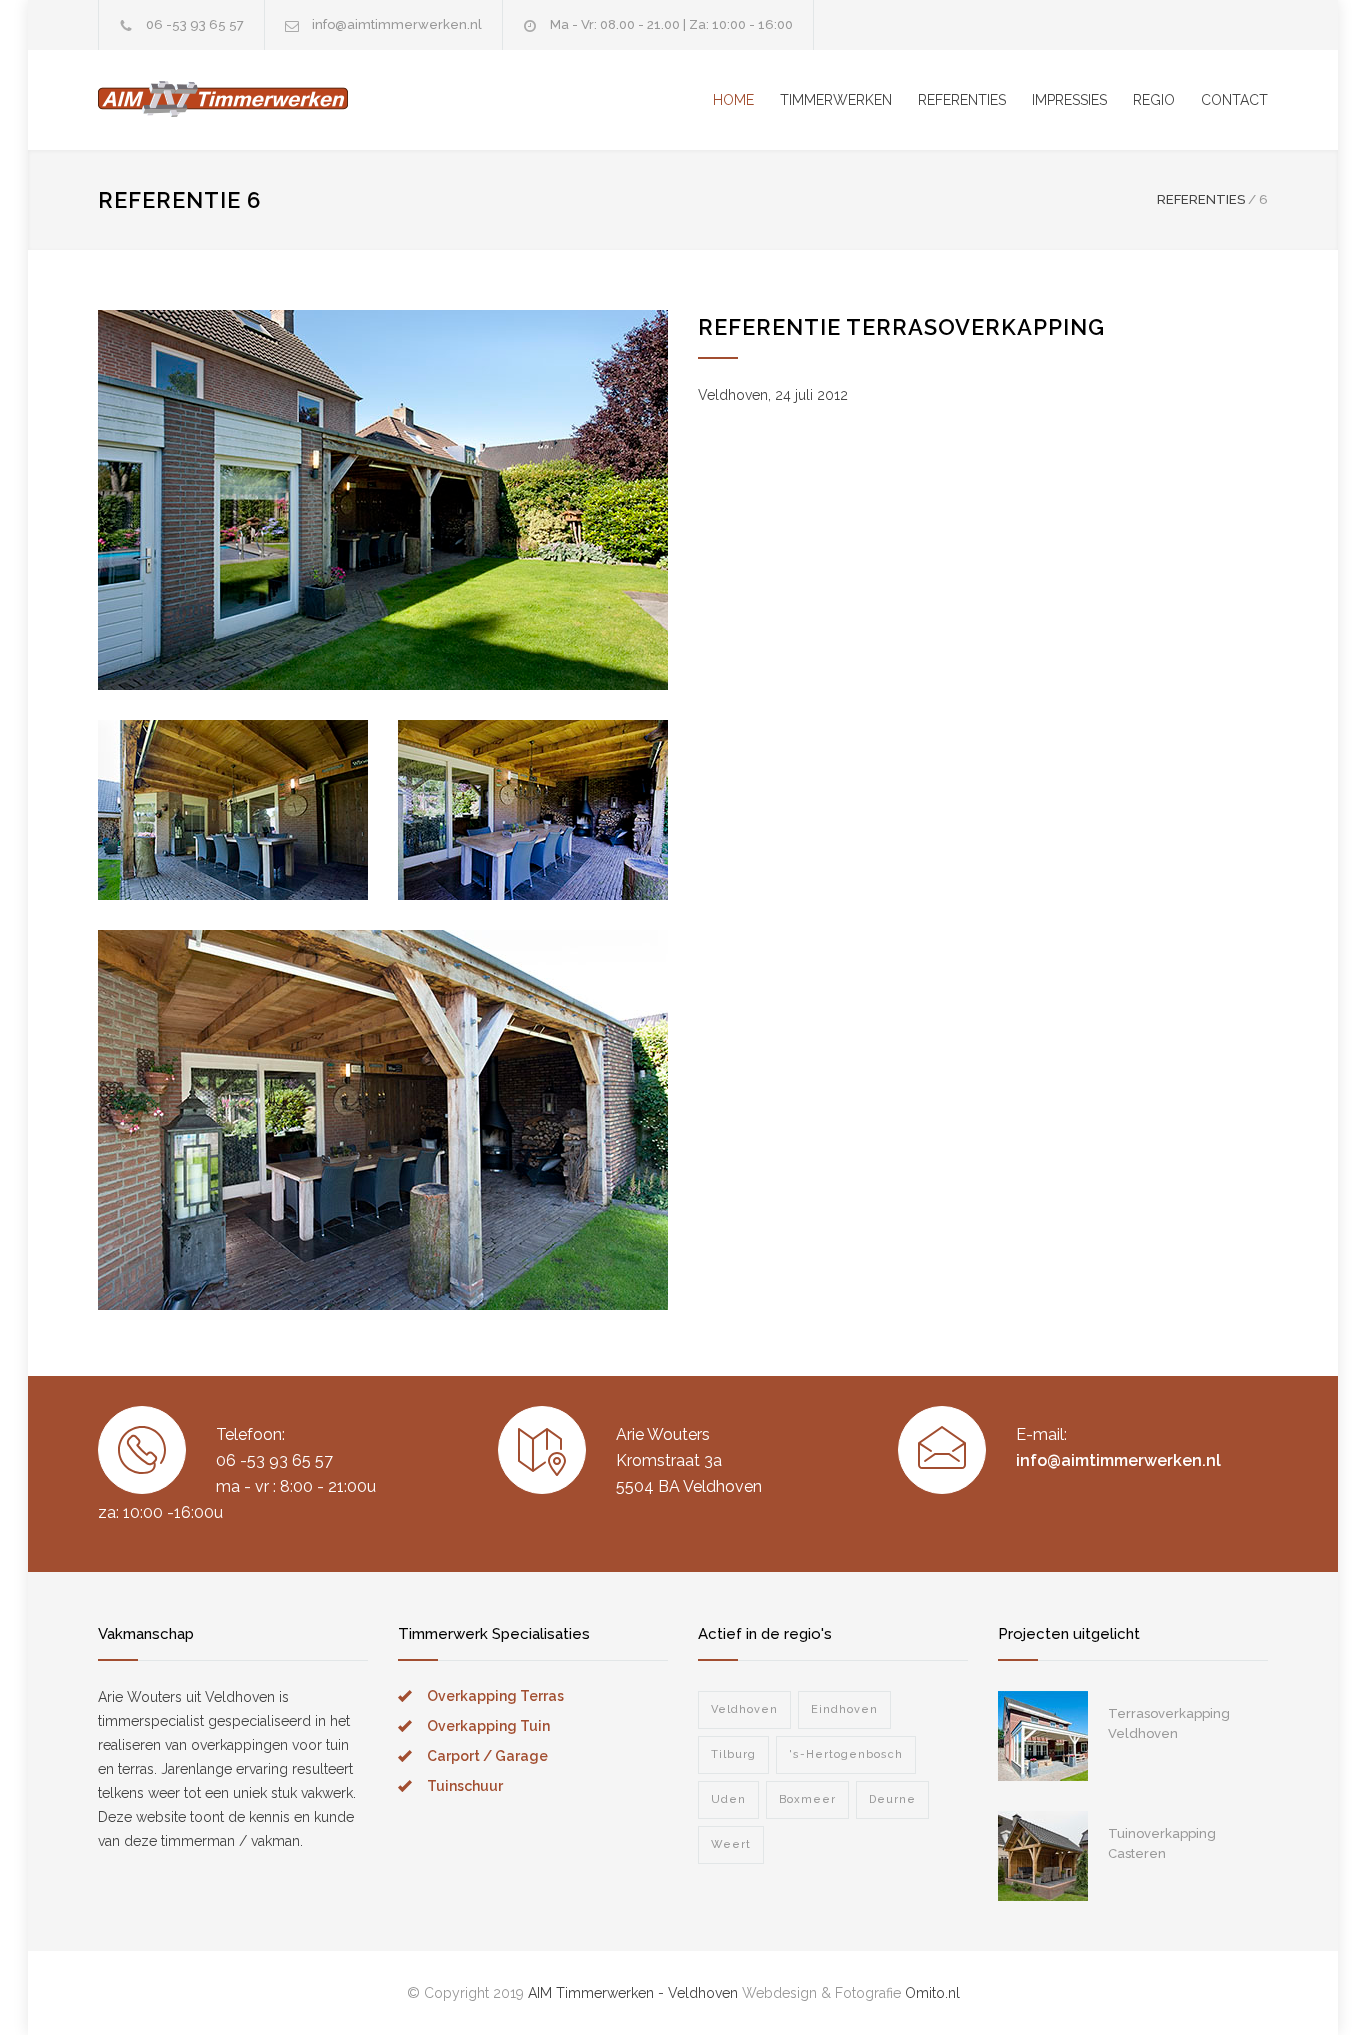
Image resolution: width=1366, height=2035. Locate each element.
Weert (731, 1844)
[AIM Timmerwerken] (283, 100)
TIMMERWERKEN (836, 100)
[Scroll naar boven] (1311, 1980)
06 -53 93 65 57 (195, 24)
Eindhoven (844, 1709)
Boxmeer (807, 1799)
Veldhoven (744, 1709)
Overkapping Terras (495, 1696)
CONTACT (1234, 100)
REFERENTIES (962, 100)
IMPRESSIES (1069, 100)
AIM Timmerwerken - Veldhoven (633, 1993)
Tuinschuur (465, 1786)
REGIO (1154, 100)
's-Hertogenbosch (846, 1754)
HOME (733, 100)
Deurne (892, 1799)
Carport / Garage (487, 1756)
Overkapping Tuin (488, 1726)
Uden (728, 1799)
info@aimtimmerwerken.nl (397, 24)
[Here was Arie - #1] (1043, 1736)
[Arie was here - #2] (1043, 1856)
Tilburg (733, 1754)
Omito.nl (932, 1993)
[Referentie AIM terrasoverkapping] (383, 500)
